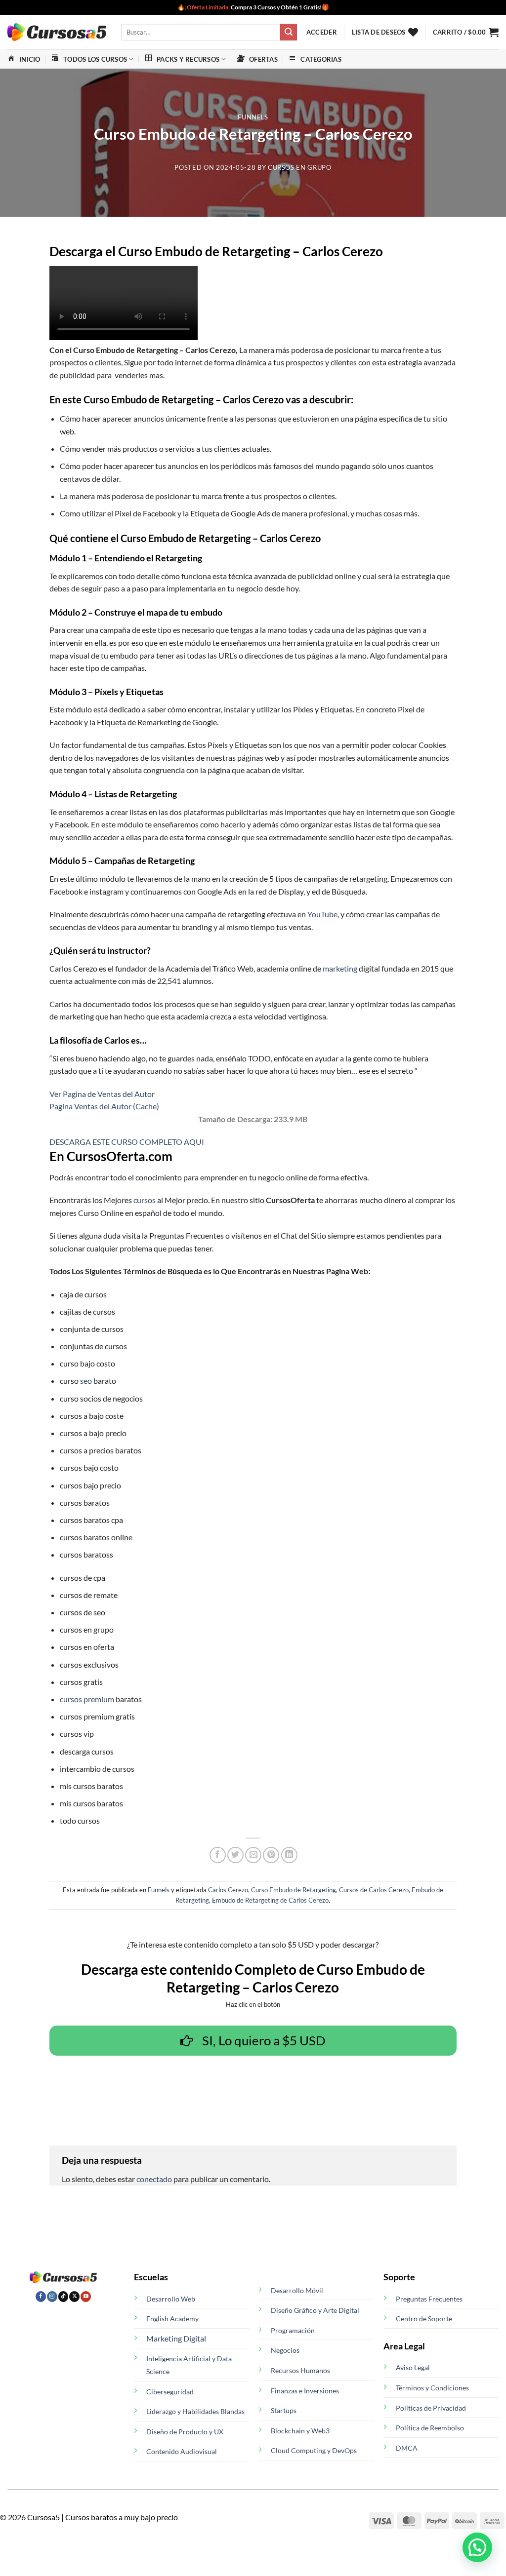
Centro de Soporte (424, 2319)
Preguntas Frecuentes (429, 2299)
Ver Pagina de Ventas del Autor (102, 1094)
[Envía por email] (253, 1855)
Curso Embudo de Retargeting (294, 1890)
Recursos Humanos (300, 2370)
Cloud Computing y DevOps (314, 2450)
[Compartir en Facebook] (218, 1855)
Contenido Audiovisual (182, 2451)
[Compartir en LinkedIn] (289, 1855)
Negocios (285, 2350)
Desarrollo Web (171, 2299)
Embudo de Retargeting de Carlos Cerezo (270, 1900)
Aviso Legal (413, 2367)
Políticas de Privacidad (431, 2408)
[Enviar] (289, 32)
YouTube (322, 914)
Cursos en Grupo (300, 167)
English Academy (172, 2319)
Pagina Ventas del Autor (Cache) (104, 1106)
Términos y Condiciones (432, 2388)
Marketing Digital (176, 2338)
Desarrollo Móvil (297, 2290)
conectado (154, 2179)
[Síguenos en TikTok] (63, 2297)
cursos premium (87, 1699)
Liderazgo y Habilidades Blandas (195, 2411)
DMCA (407, 2448)
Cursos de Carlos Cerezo (374, 1890)
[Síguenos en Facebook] (41, 2297)
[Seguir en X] (74, 2297)
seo (86, 1381)
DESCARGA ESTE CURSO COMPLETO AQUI (127, 1142)
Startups (284, 2410)
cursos (145, 1200)
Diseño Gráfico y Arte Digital (315, 2310)
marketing (340, 968)
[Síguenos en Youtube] (86, 2297)
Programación (293, 2330)
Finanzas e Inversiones (305, 2391)
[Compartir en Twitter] (235, 1855)
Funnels (253, 117)
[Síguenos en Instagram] (52, 2297)
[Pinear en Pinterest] (271, 1855)
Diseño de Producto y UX (185, 2432)
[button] (322, 32)
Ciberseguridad (170, 2392)
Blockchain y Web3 (300, 2431)
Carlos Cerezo (228, 1890)
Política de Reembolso (430, 2428)
